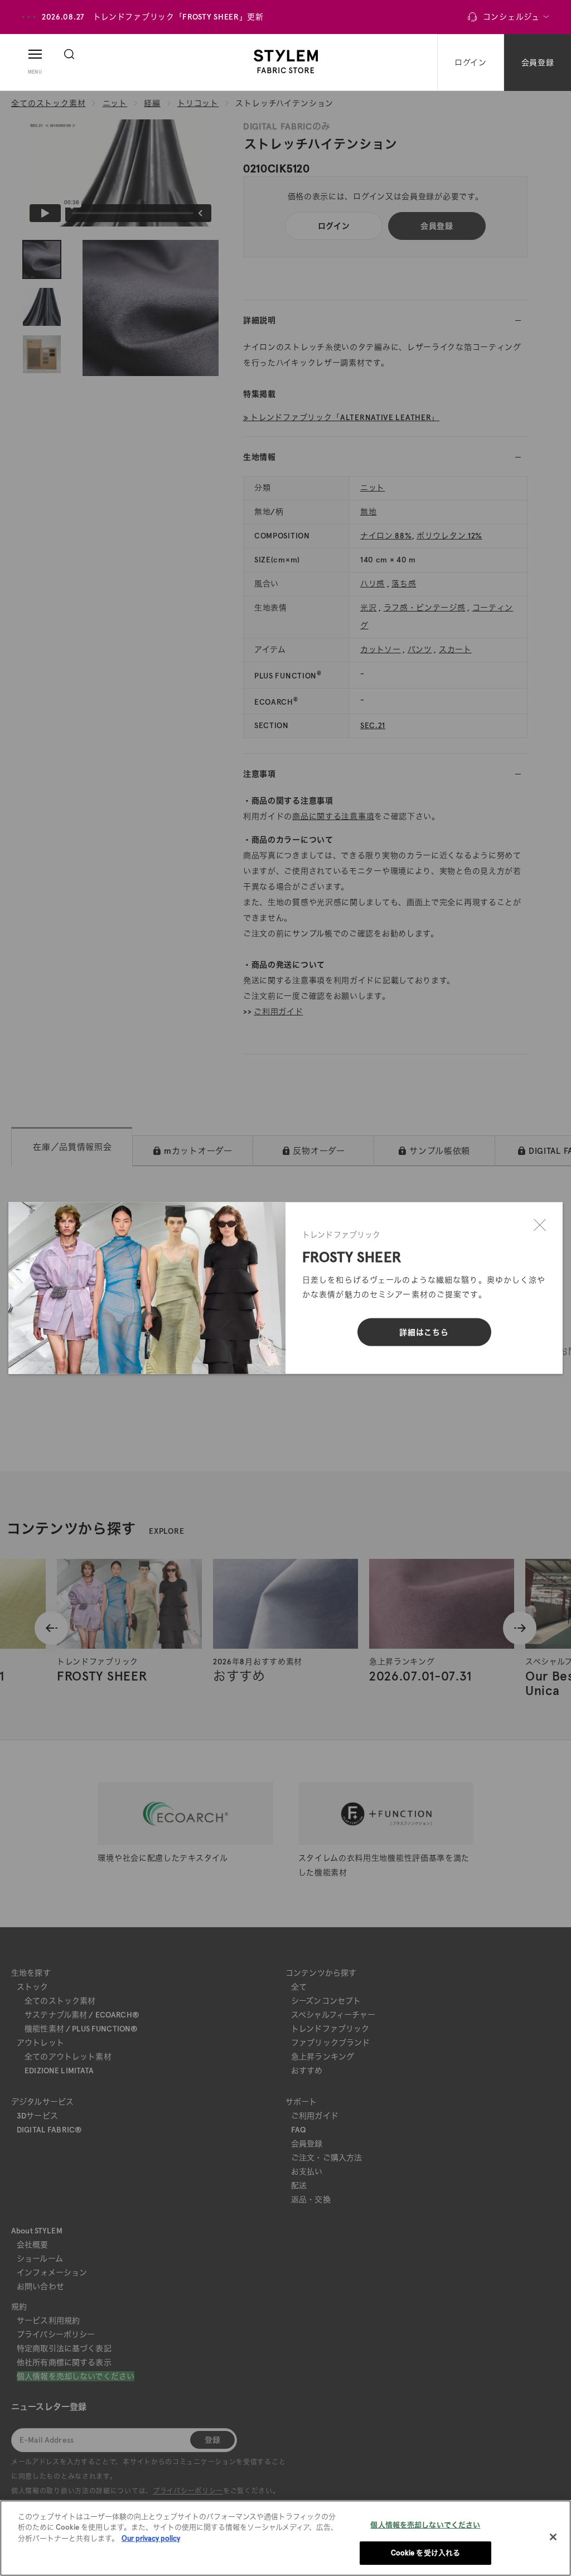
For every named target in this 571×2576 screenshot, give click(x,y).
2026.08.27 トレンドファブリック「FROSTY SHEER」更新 (153, 17)
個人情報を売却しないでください (425, 2525)
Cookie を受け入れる (426, 2553)
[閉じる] (540, 1225)
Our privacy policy (151, 2538)
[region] (285, 2538)
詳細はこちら (424, 1332)
